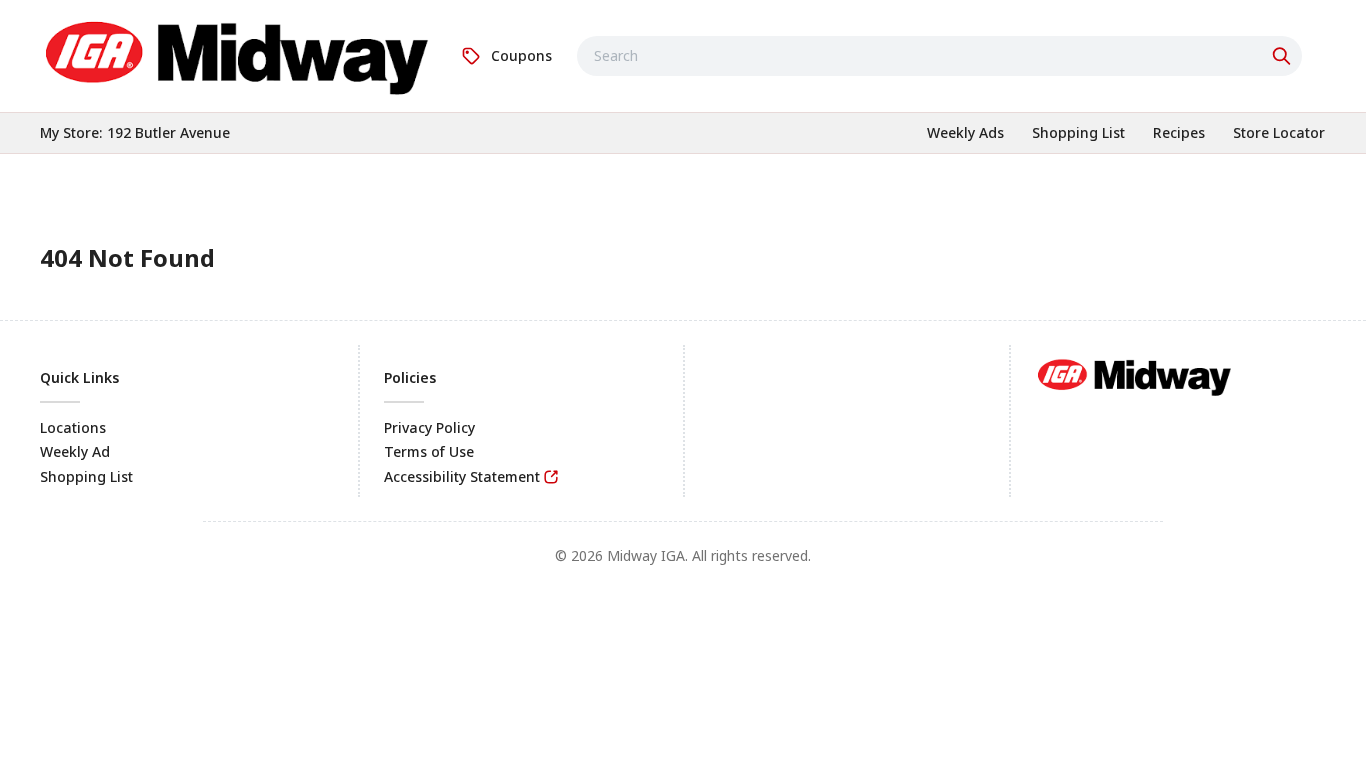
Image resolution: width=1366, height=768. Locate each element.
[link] (238, 53)
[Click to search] (1284, 56)
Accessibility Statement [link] (462, 476)
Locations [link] (73, 427)
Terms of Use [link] (429, 451)
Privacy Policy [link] (429, 427)
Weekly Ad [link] (75, 451)
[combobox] (939, 56)
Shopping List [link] (86, 476)
